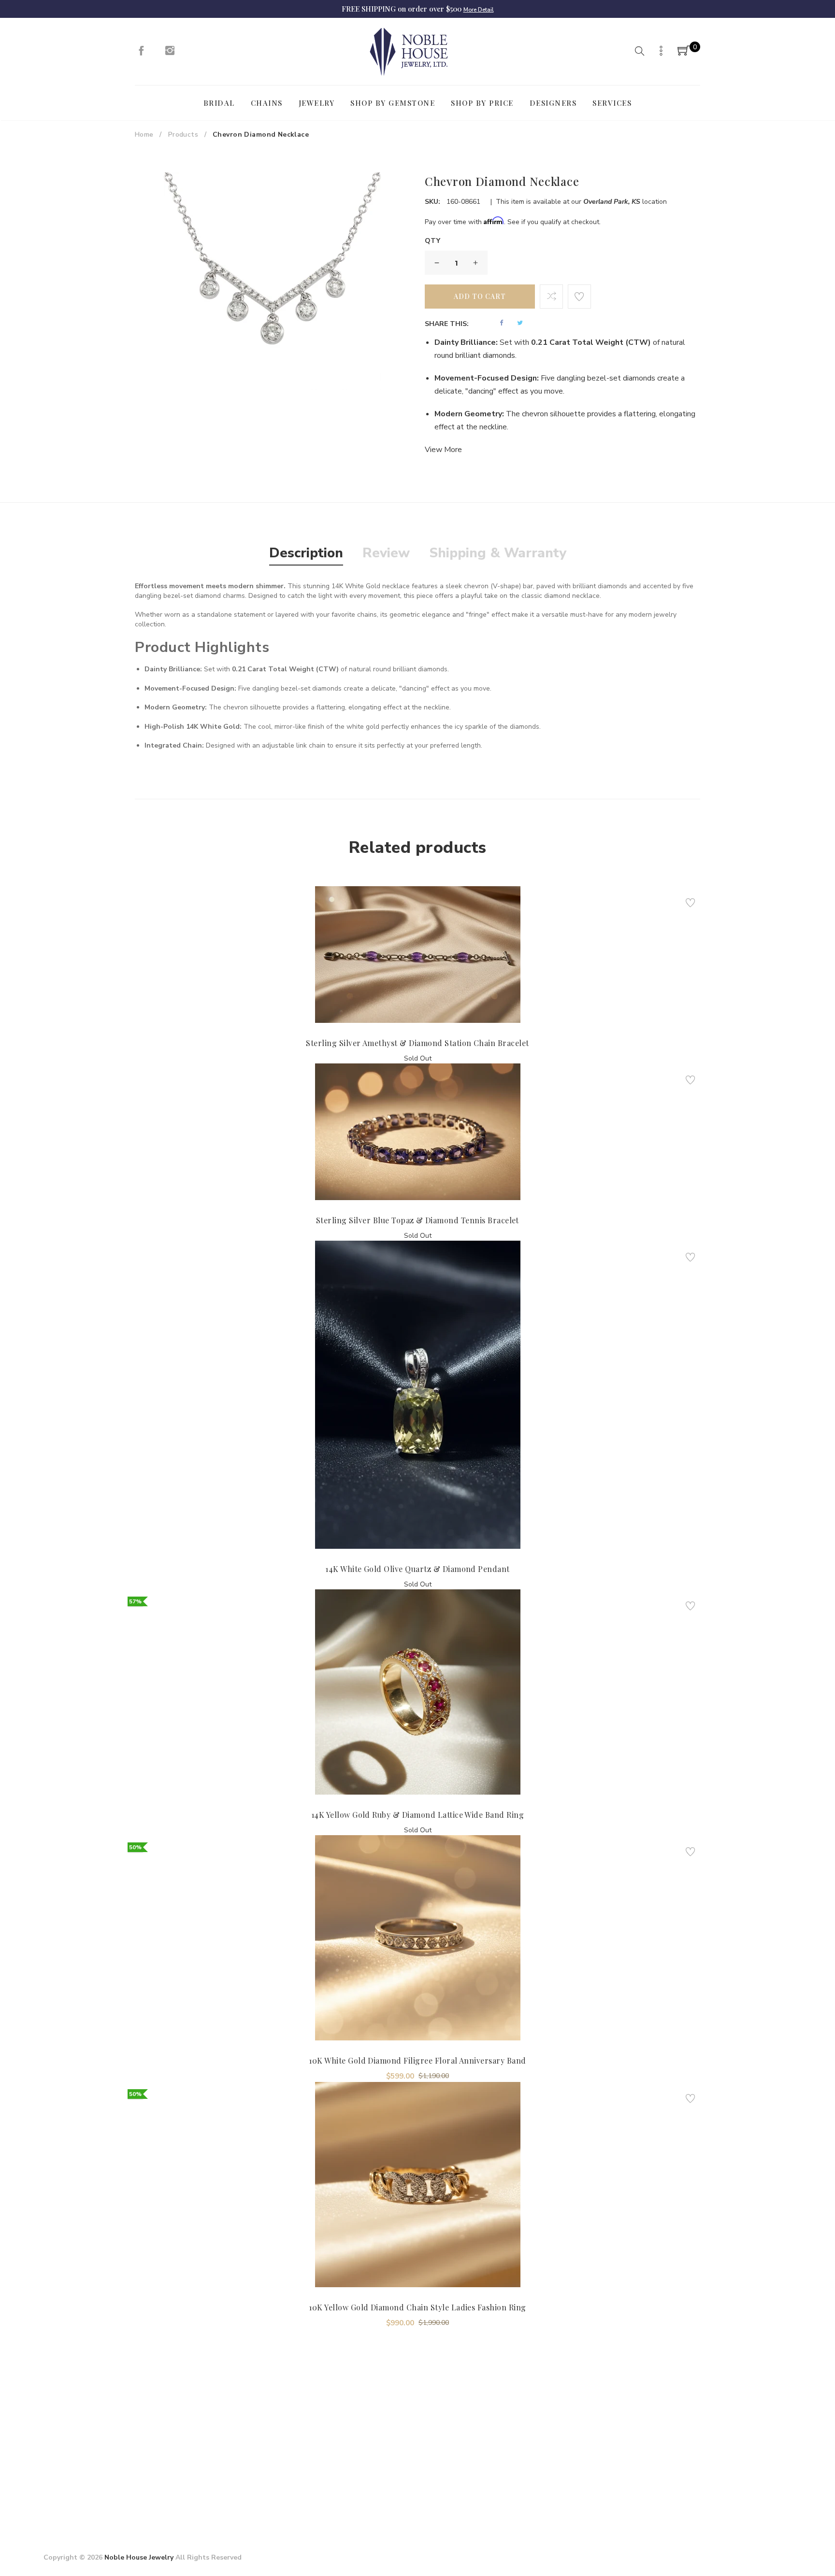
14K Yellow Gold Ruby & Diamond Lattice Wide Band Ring (417, 1815)
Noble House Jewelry (139, 2557)
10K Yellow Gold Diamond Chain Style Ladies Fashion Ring (417, 2307)
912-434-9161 (99, 2508)
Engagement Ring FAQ (278, 2490)
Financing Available (525, 2457)
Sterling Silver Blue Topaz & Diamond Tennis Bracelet (417, 1220)
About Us (253, 2441)
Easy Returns (514, 2441)
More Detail (479, 10)
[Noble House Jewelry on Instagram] (170, 53)
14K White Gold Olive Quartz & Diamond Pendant (417, 1569)
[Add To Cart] (402, 1000)
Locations (253, 2474)
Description (306, 553)
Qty (433, 241)
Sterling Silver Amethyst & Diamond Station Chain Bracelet (417, 1043)
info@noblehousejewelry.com (93, 2477)
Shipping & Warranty (498, 553)
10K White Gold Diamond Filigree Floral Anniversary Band (417, 2060)
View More (443, 450)
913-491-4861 (97, 2492)
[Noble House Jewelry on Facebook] (141, 53)
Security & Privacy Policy (282, 2457)
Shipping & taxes (393, 2457)
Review (386, 553)
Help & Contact (391, 2441)
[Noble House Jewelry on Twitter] (649, 2434)
